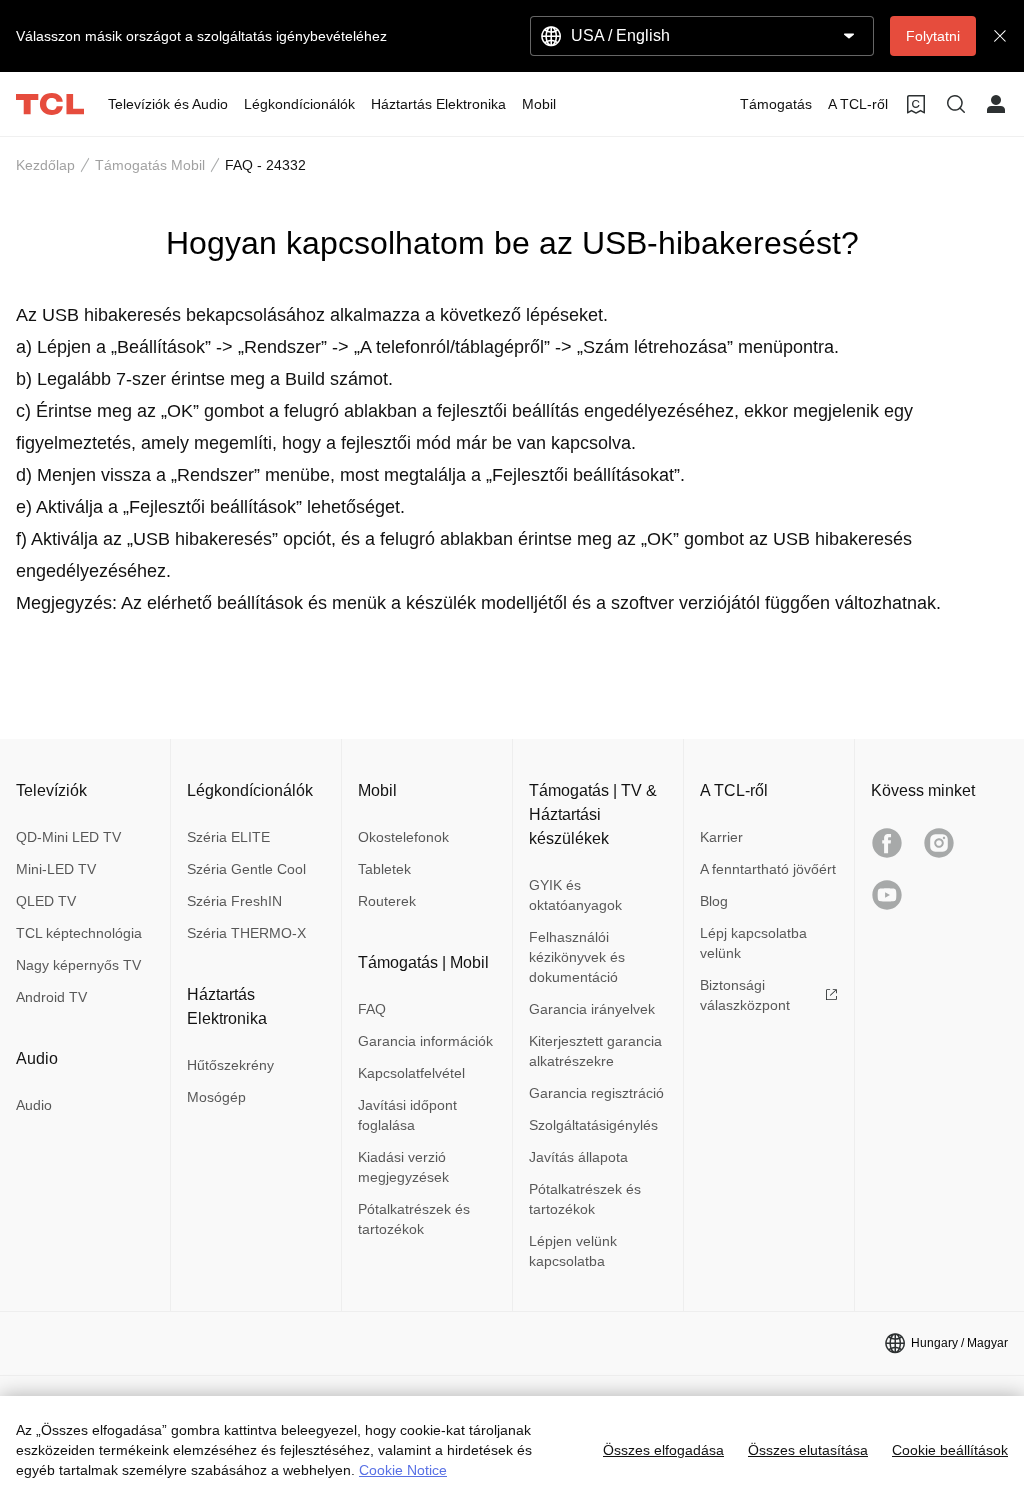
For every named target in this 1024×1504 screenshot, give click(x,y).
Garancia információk (425, 1041)
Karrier (721, 837)
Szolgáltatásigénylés (593, 1125)
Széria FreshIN (234, 901)
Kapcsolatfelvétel (411, 1073)
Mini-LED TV (56, 869)
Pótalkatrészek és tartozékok (414, 1219)
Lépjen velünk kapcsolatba (573, 1251)
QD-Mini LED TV (68, 837)
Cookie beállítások (950, 1450)
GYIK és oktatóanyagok (575, 895)
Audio (34, 1105)
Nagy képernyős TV (78, 965)
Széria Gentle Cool (246, 869)
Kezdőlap (45, 165)
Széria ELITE (228, 837)
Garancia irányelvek (592, 1009)
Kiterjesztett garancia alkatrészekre (595, 1051)
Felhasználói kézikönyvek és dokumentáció (577, 957)
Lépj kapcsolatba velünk (753, 943)
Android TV (51, 997)
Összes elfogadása (663, 1450)
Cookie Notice (403, 1470)
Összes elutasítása (808, 1450)
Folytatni (933, 36)
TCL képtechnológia (79, 933)
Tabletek (384, 869)
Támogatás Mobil (150, 165)
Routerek (387, 901)
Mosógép (216, 1097)
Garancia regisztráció (596, 1093)
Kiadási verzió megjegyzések (403, 1167)
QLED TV (46, 901)
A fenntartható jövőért (768, 869)
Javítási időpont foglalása (407, 1115)
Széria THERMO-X (246, 933)
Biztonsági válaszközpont (745, 995)
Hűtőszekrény (230, 1065)
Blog (714, 901)
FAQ (372, 1009)
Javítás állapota (578, 1157)
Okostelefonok (403, 837)
